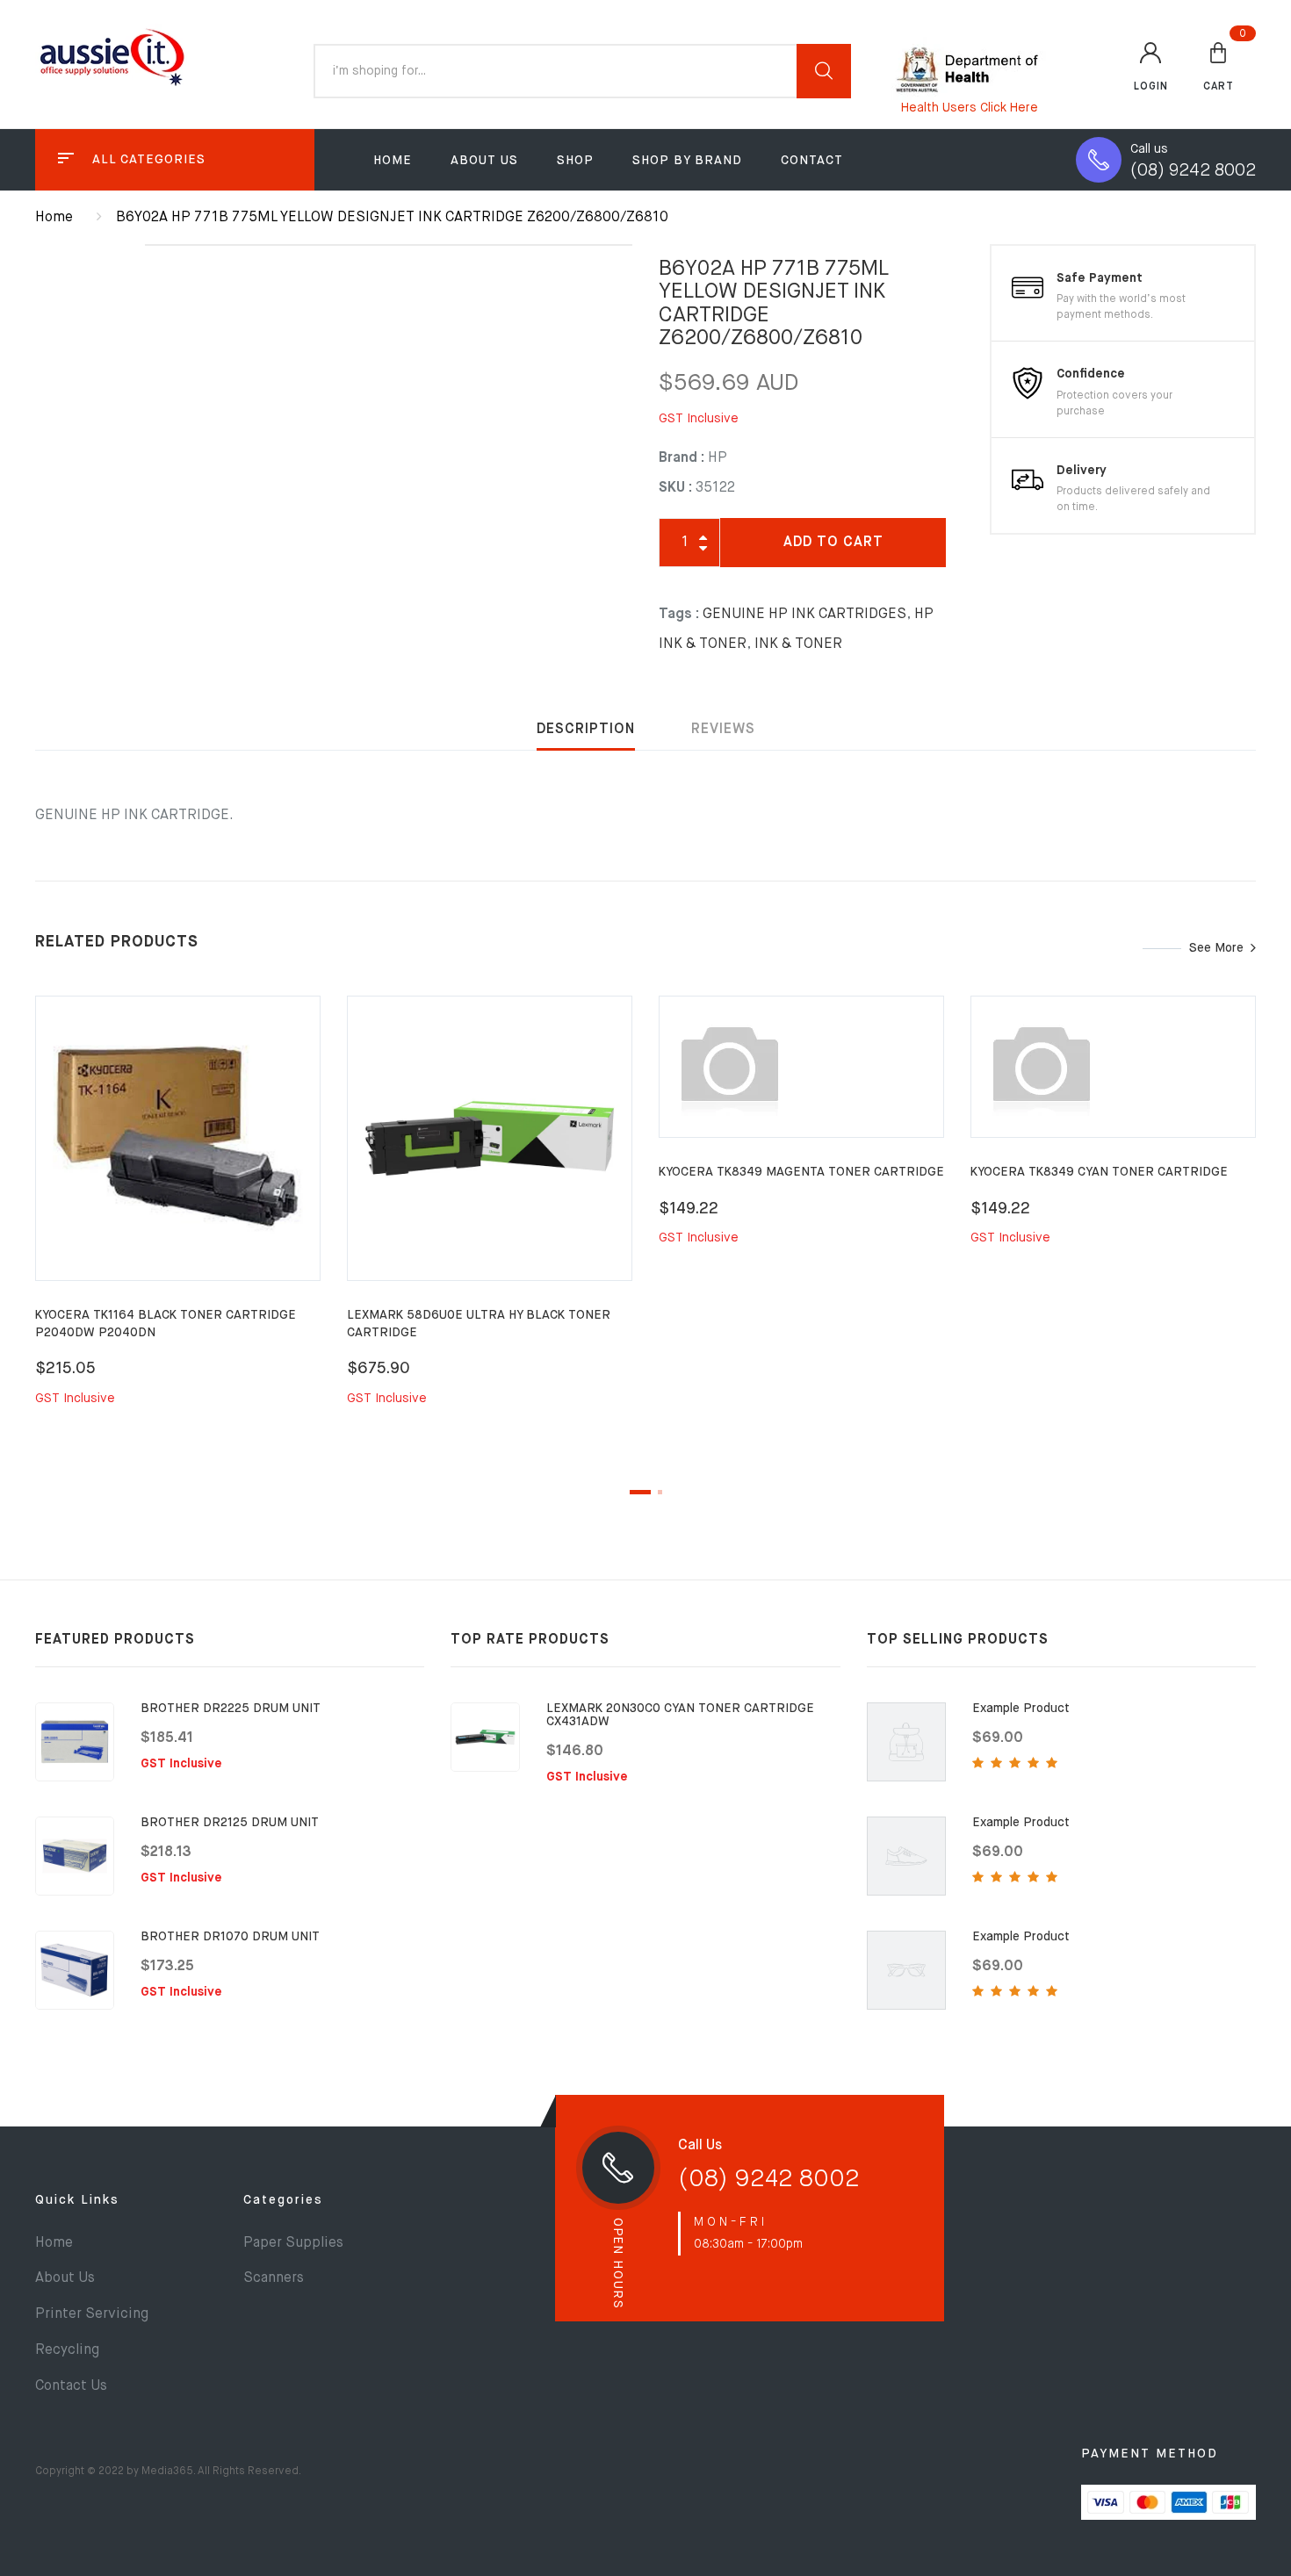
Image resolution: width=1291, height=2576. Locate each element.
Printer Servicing (92, 2314)
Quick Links (77, 2200)
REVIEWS (723, 730)
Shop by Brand (687, 161)
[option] (178, 1221)
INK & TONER (798, 644)
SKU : (675, 488)
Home (393, 161)
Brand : (682, 458)
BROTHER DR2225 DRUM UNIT (231, 1709)
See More (1216, 948)
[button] (1219, 66)
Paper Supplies (293, 2243)
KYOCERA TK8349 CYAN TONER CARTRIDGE (1099, 1172)
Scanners (274, 2278)
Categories (283, 2200)
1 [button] (640, 1492)
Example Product (1021, 1709)
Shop (575, 161)
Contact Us (71, 2386)
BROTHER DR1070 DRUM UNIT (230, 1937)
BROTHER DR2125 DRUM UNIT (230, 1823)
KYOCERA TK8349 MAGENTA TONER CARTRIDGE (801, 1172)
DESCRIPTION (586, 730)
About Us (484, 161)
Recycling (67, 2350)
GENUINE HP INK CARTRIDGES (804, 615)
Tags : (679, 615)
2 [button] (660, 1492)
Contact (812, 161)
